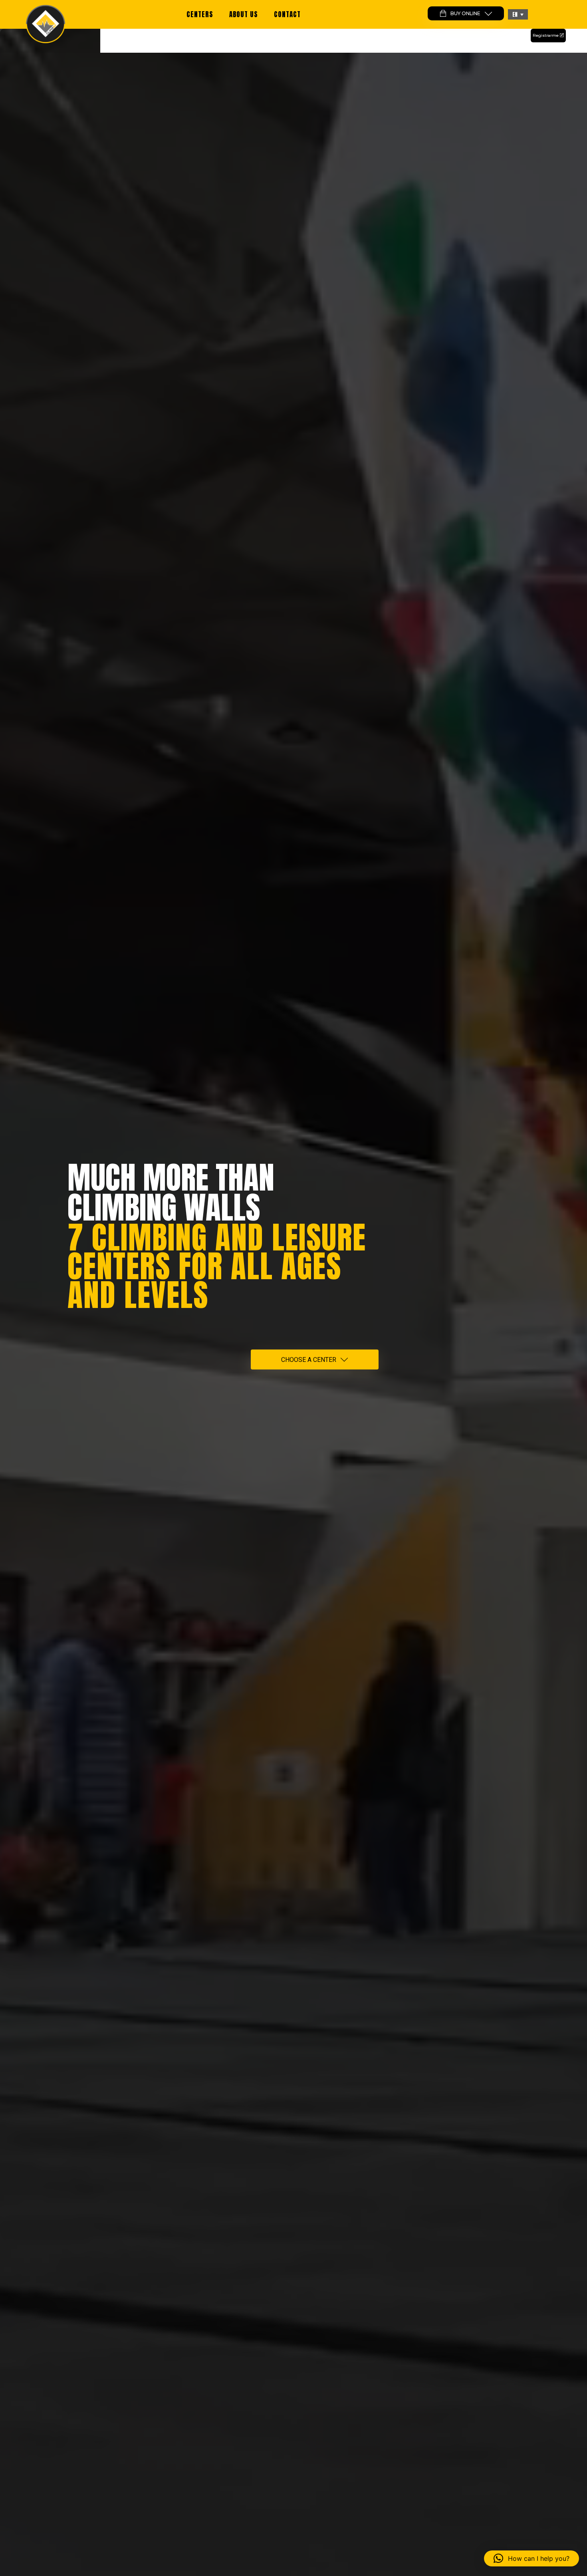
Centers (200, 14)
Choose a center (309, 1360)
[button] (518, 14)
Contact (287, 14)
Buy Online (465, 13)
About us (244, 14)
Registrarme (546, 35)
